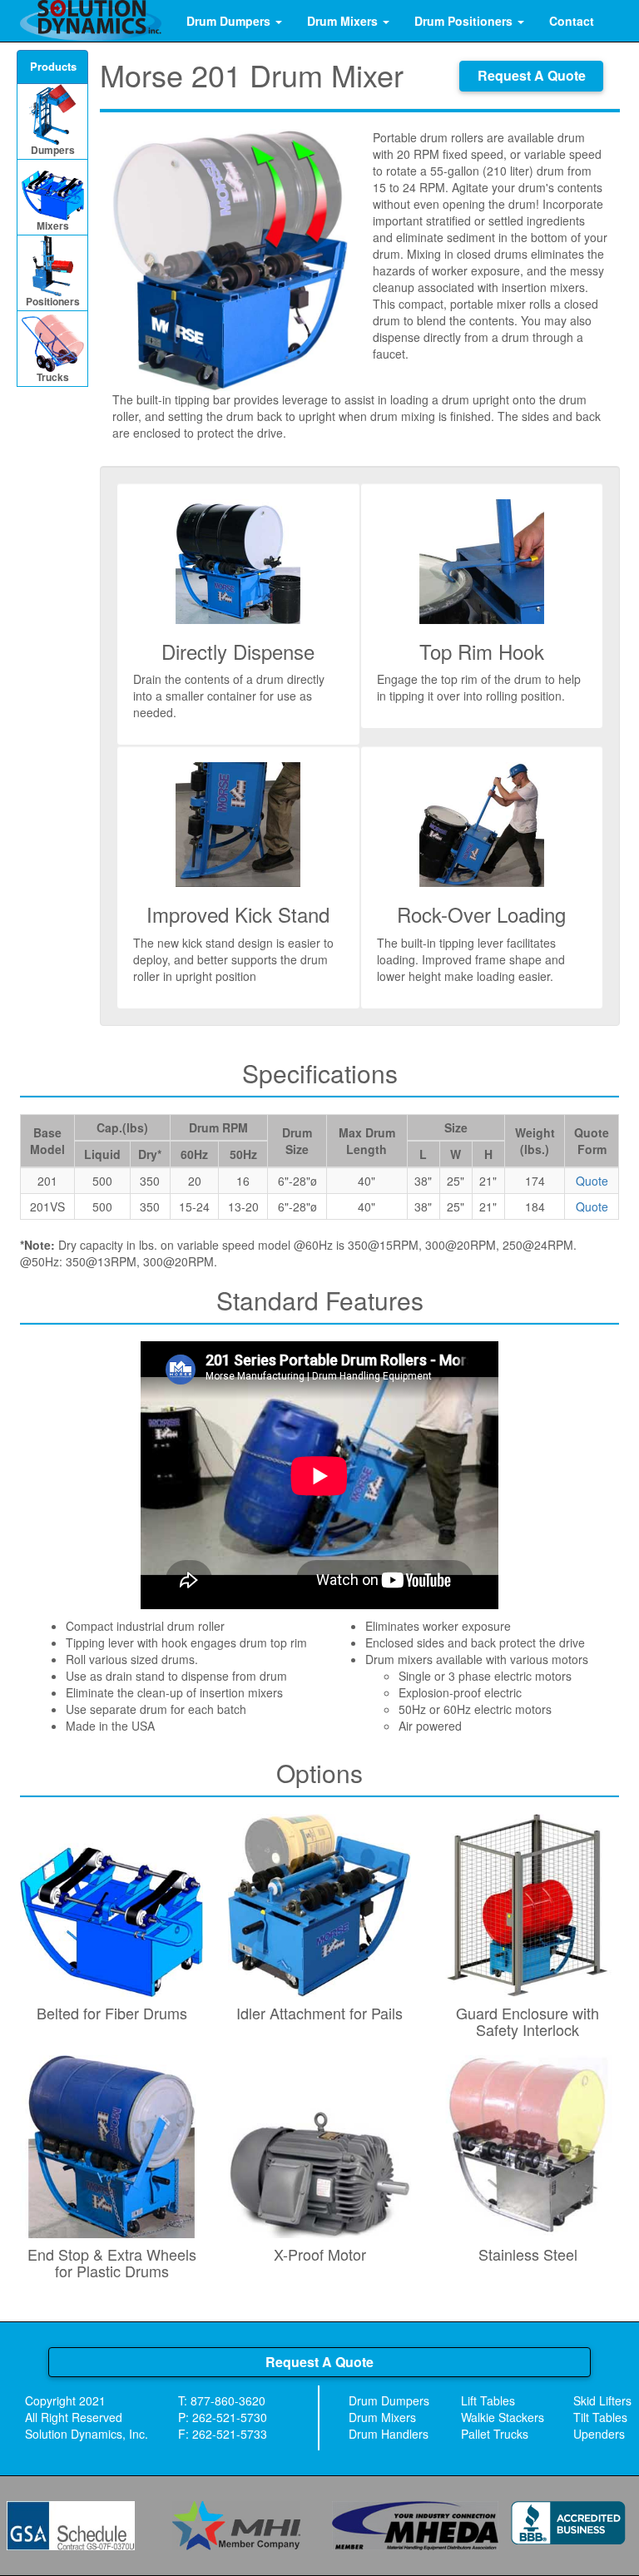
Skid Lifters (602, 2400)
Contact (572, 21)
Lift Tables (488, 2400)
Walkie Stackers (503, 2417)
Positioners (53, 301)
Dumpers (53, 150)
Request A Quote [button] (532, 75)
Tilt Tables (600, 2417)
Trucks (53, 377)
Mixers (53, 225)
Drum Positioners (465, 21)
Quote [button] (592, 1181)
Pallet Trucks (495, 2434)
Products (53, 66)
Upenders (599, 2434)
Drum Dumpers (230, 21)
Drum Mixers (344, 21)
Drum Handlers (389, 2434)
